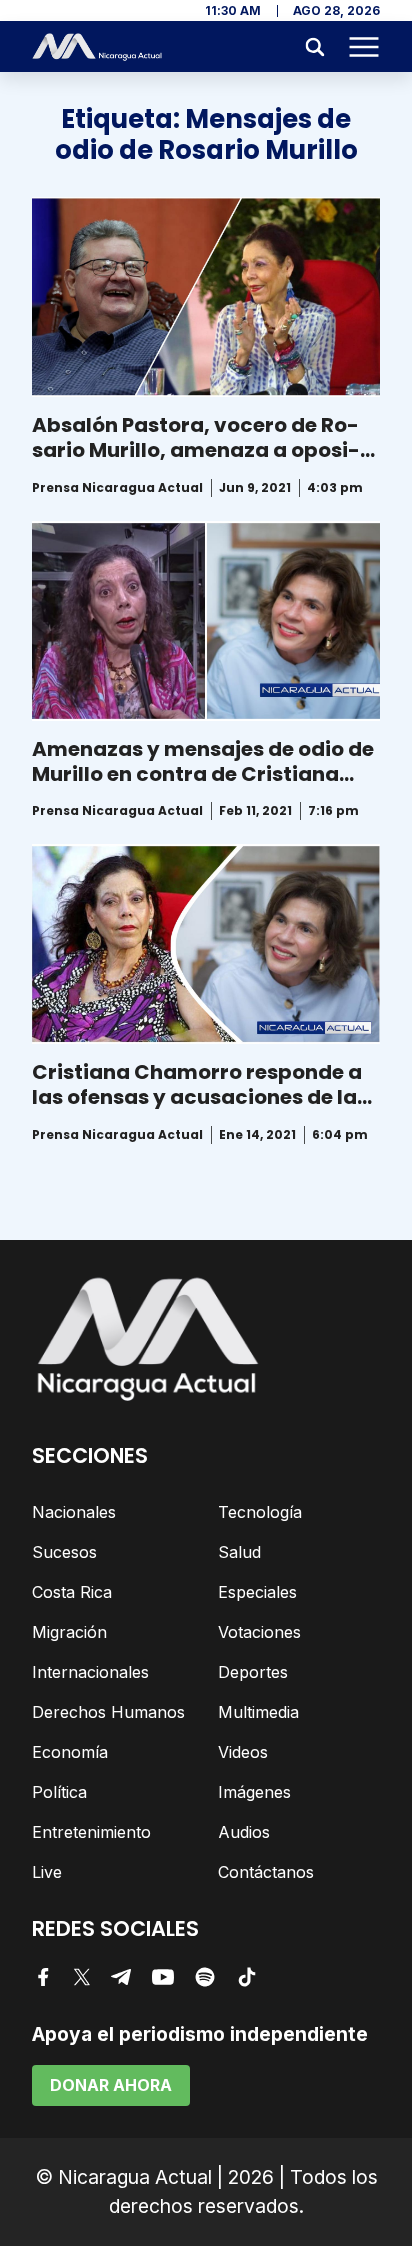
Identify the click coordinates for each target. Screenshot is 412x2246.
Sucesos (64, 1552)
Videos (243, 1752)
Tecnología (260, 1512)
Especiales (257, 1592)
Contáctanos (266, 1872)
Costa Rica (72, 1592)
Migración (69, 1632)
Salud (239, 1552)
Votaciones (259, 1632)
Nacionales (74, 1512)
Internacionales (90, 1672)
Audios (244, 1832)
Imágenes (254, 1792)
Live (47, 1872)
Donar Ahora (111, 2085)
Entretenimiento (91, 1832)
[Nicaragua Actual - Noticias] (97, 47)
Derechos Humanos (108, 1712)
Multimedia (258, 1712)
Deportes (253, 1672)
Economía (70, 1752)
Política (59, 1792)
